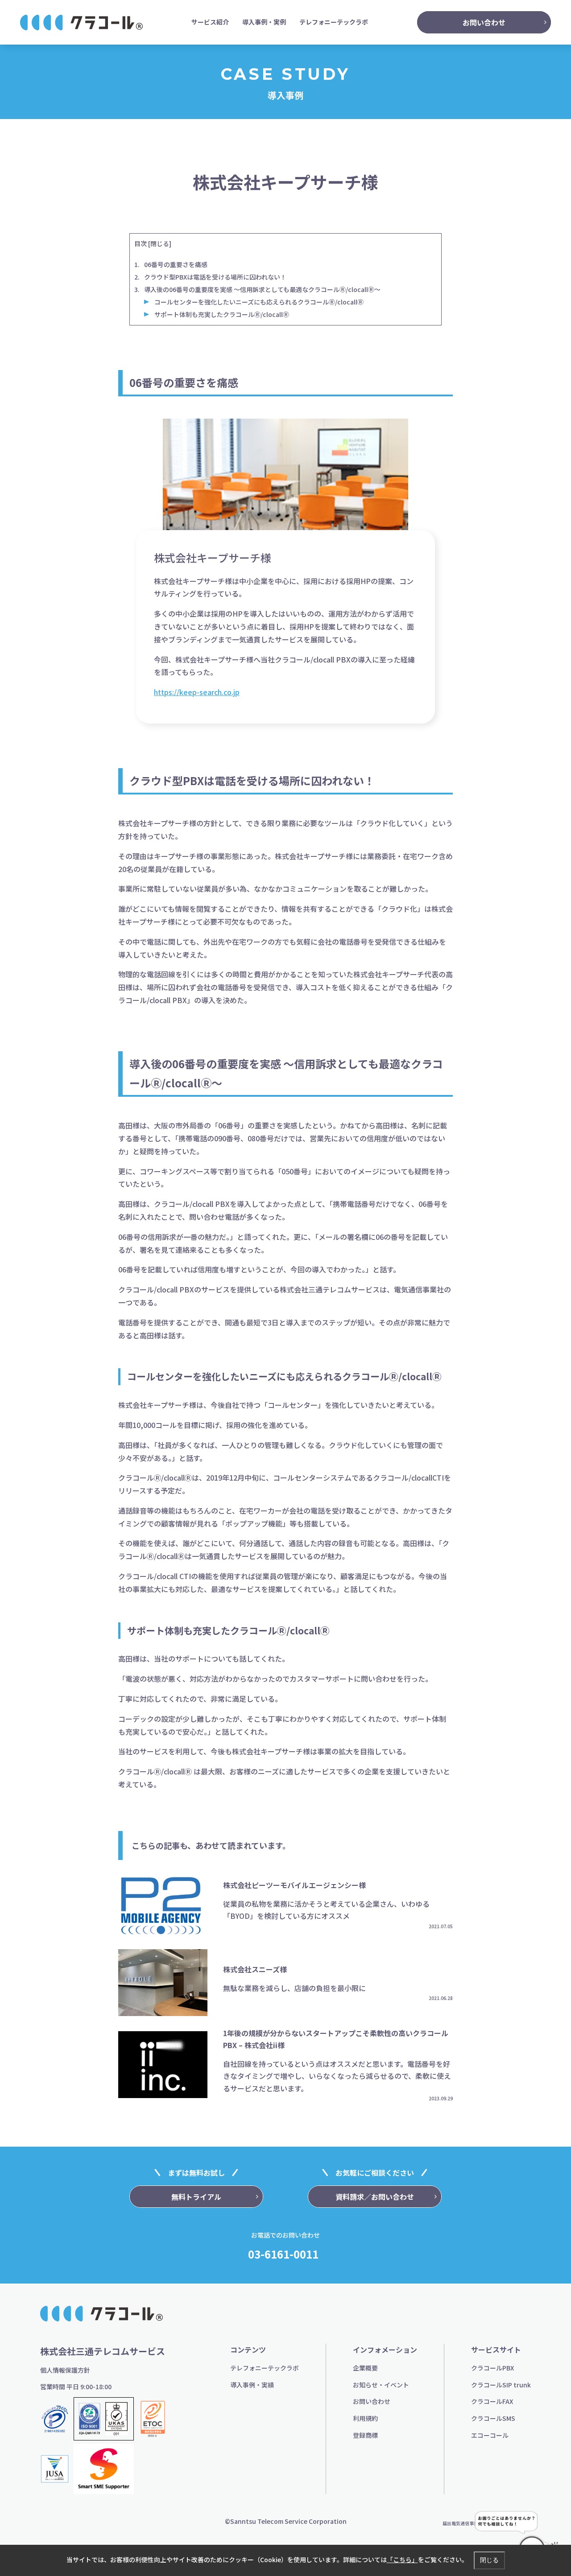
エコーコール (490, 2435)
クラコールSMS (493, 2418)
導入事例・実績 (252, 2385)
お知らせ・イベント (381, 2385)
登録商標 (365, 2435)
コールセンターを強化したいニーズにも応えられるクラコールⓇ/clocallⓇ (259, 302)
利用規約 (365, 2418)
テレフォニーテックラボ (334, 22)
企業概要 (365, 2368)
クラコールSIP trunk (501, 2385)
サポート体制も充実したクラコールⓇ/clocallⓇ (222, 314)
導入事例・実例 (264, 22)
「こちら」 (402, 2560)
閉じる (160, 243)
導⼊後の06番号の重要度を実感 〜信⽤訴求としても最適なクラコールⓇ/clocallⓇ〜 (262, 289)
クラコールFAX (492, 2401)
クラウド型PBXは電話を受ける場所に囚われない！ (215, 277)
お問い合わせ (372, 2401)
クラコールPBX (492, 2368)
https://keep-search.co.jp (197, 692)
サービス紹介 (210, 22)
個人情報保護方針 (65, 2370)
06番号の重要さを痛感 (176, 264)
